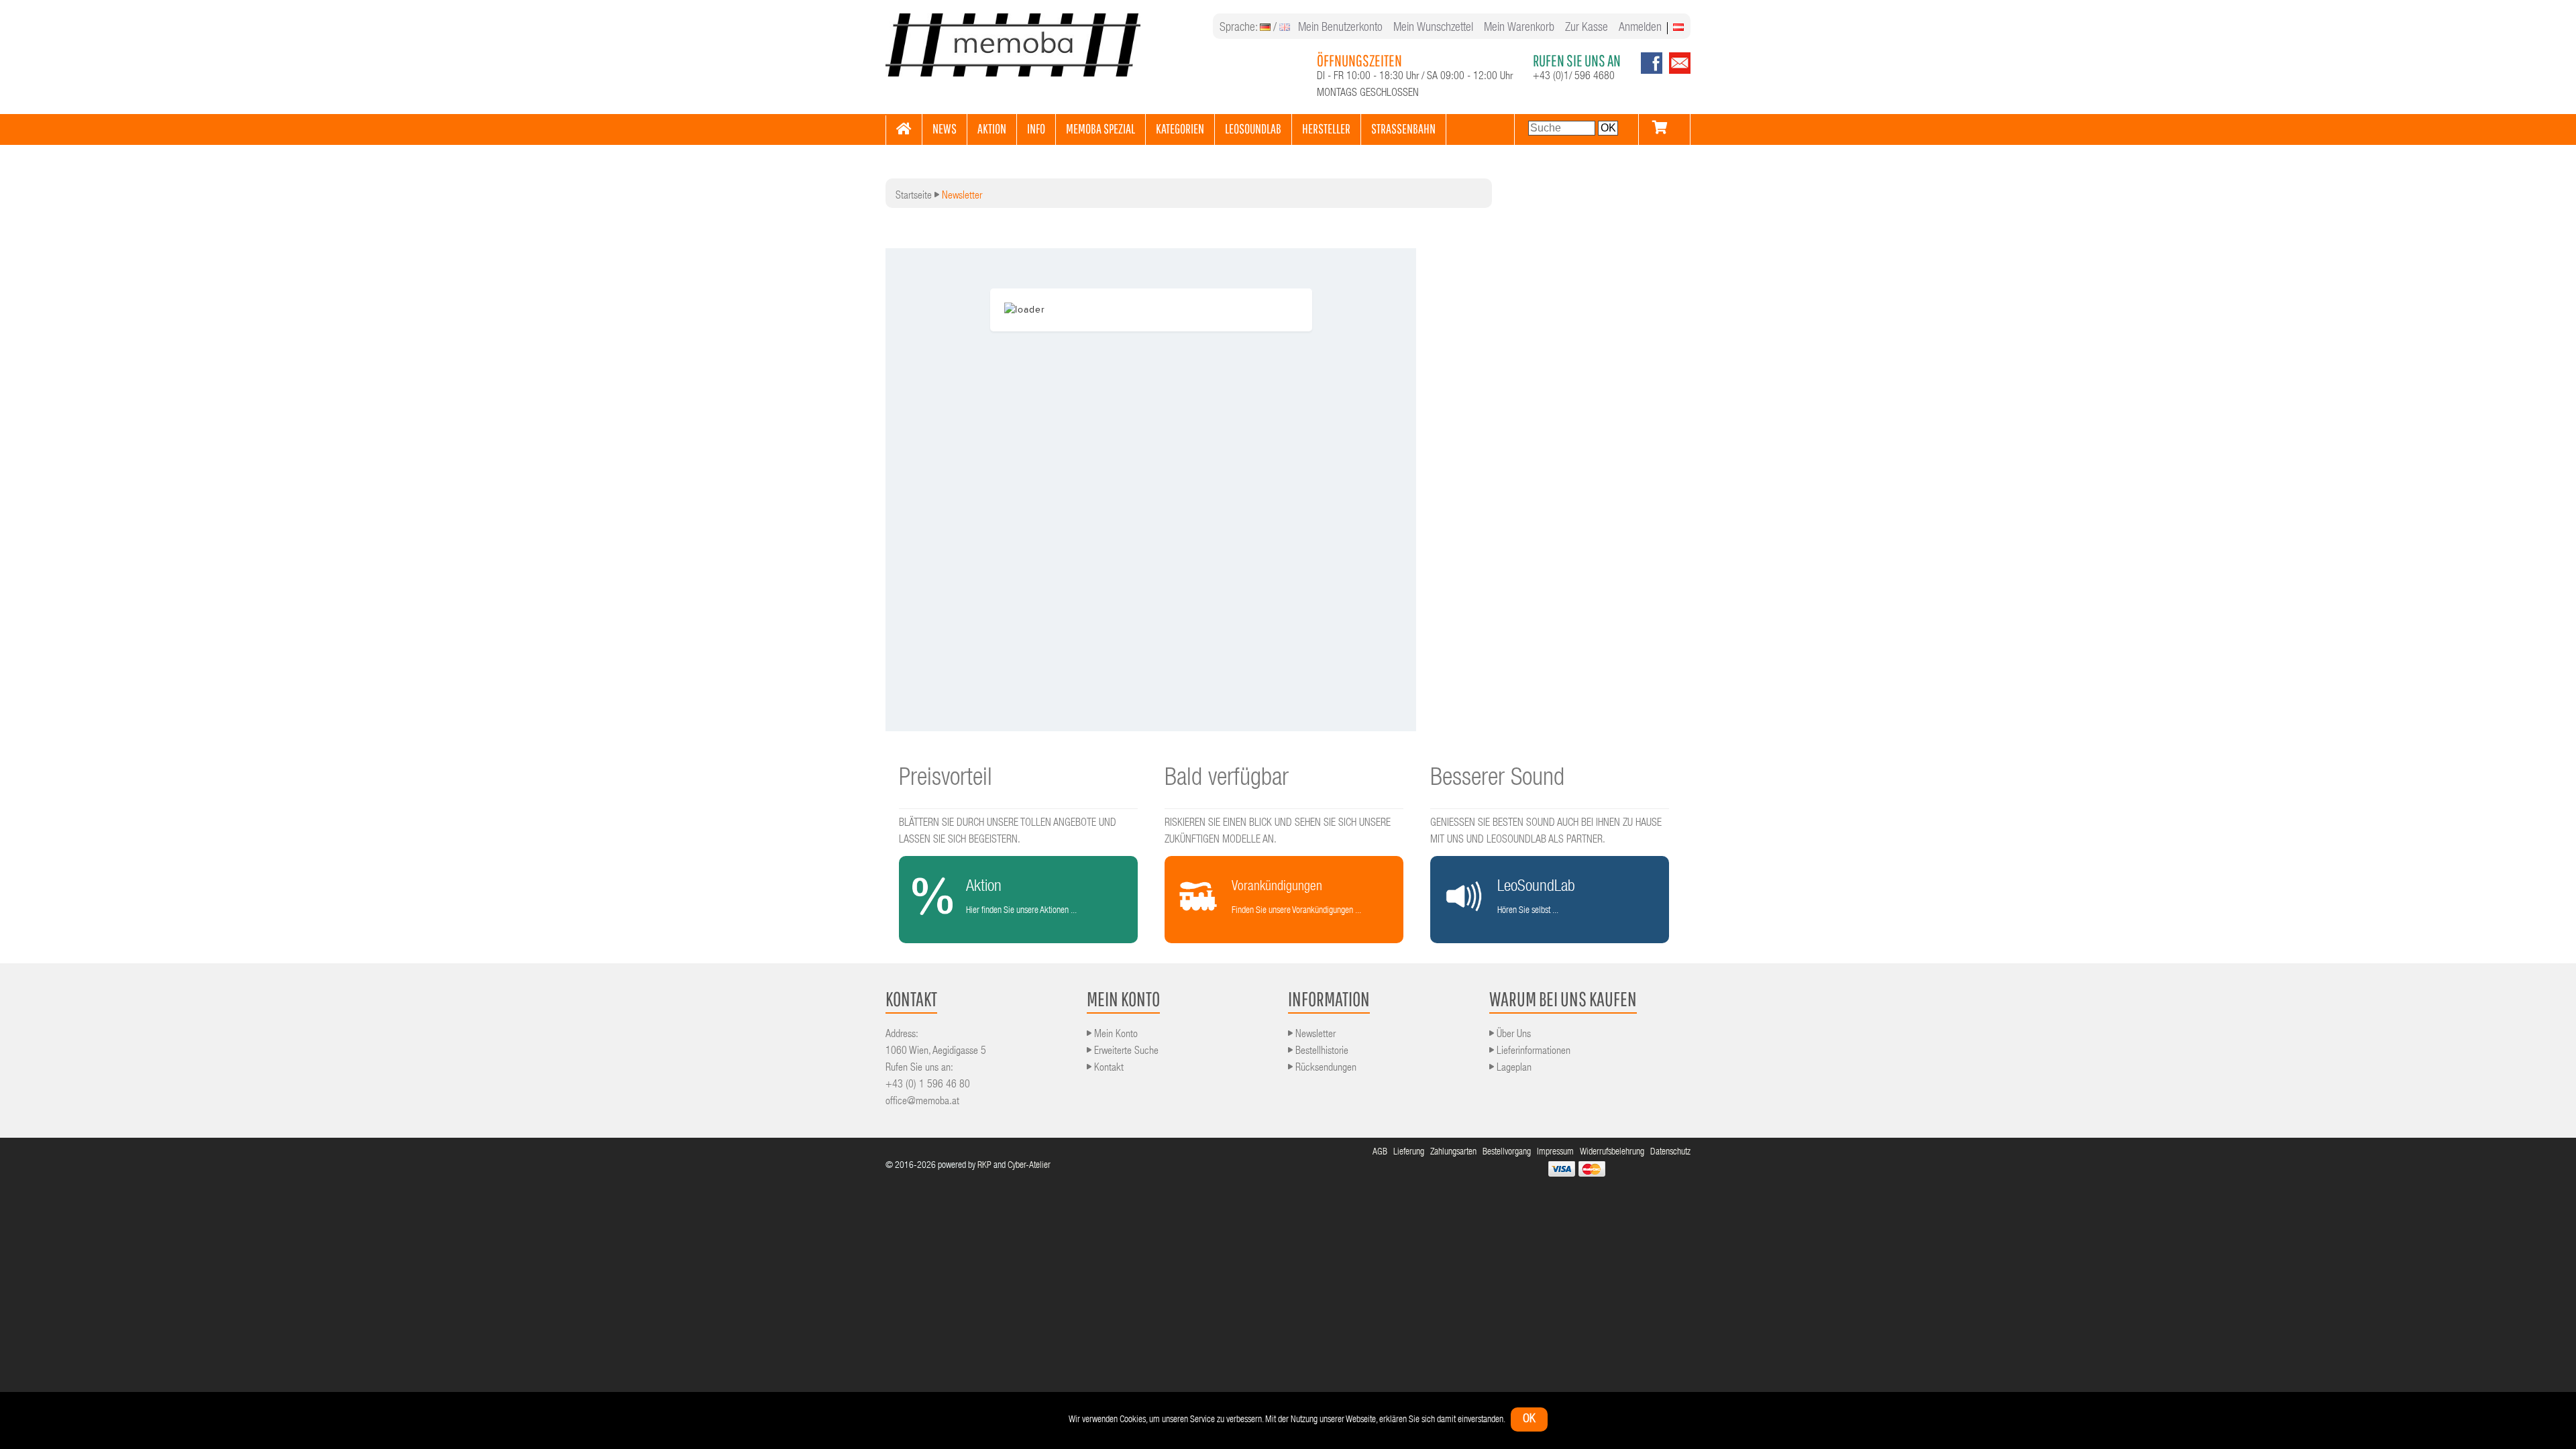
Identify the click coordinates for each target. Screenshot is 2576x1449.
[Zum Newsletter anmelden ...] (1676, 72)
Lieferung (1410, 1152)
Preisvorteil (946, 780)
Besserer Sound (1497, 780)
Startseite (914, 197)
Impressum (1556, 1152)
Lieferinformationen (1532, 1052)
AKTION (992, 128)
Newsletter (1314, 1035)
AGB (1381, 1152)
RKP (984, 1166)
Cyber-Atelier (1029, 1166)
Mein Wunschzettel (1433, 28)
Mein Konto (1115, 1035)
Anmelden (1640, 28)
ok (1529, 1419)
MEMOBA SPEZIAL (1101, 128)
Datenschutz (1670, 1152)
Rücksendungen (1325, 1069)
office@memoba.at (922, 1102)
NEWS (945, 128)
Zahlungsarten (1454, 1152)
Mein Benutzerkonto (1340, 28)
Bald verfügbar (1227, 780)
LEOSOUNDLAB (1253, 128)
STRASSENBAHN (1403, 128)
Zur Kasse (1587, 28)
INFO (1036, 128)
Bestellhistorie (1321, 1052)
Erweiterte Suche (1125, 1052)
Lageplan (1513, 1069)
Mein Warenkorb (1519, 28)
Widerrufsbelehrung (1613, 1152)
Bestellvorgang (1508, 1152)
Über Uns (1512, 1035)
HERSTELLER (1326, 128)
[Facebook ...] (1652, 72)
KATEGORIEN (1180, 128)
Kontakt (1108, 1069)
